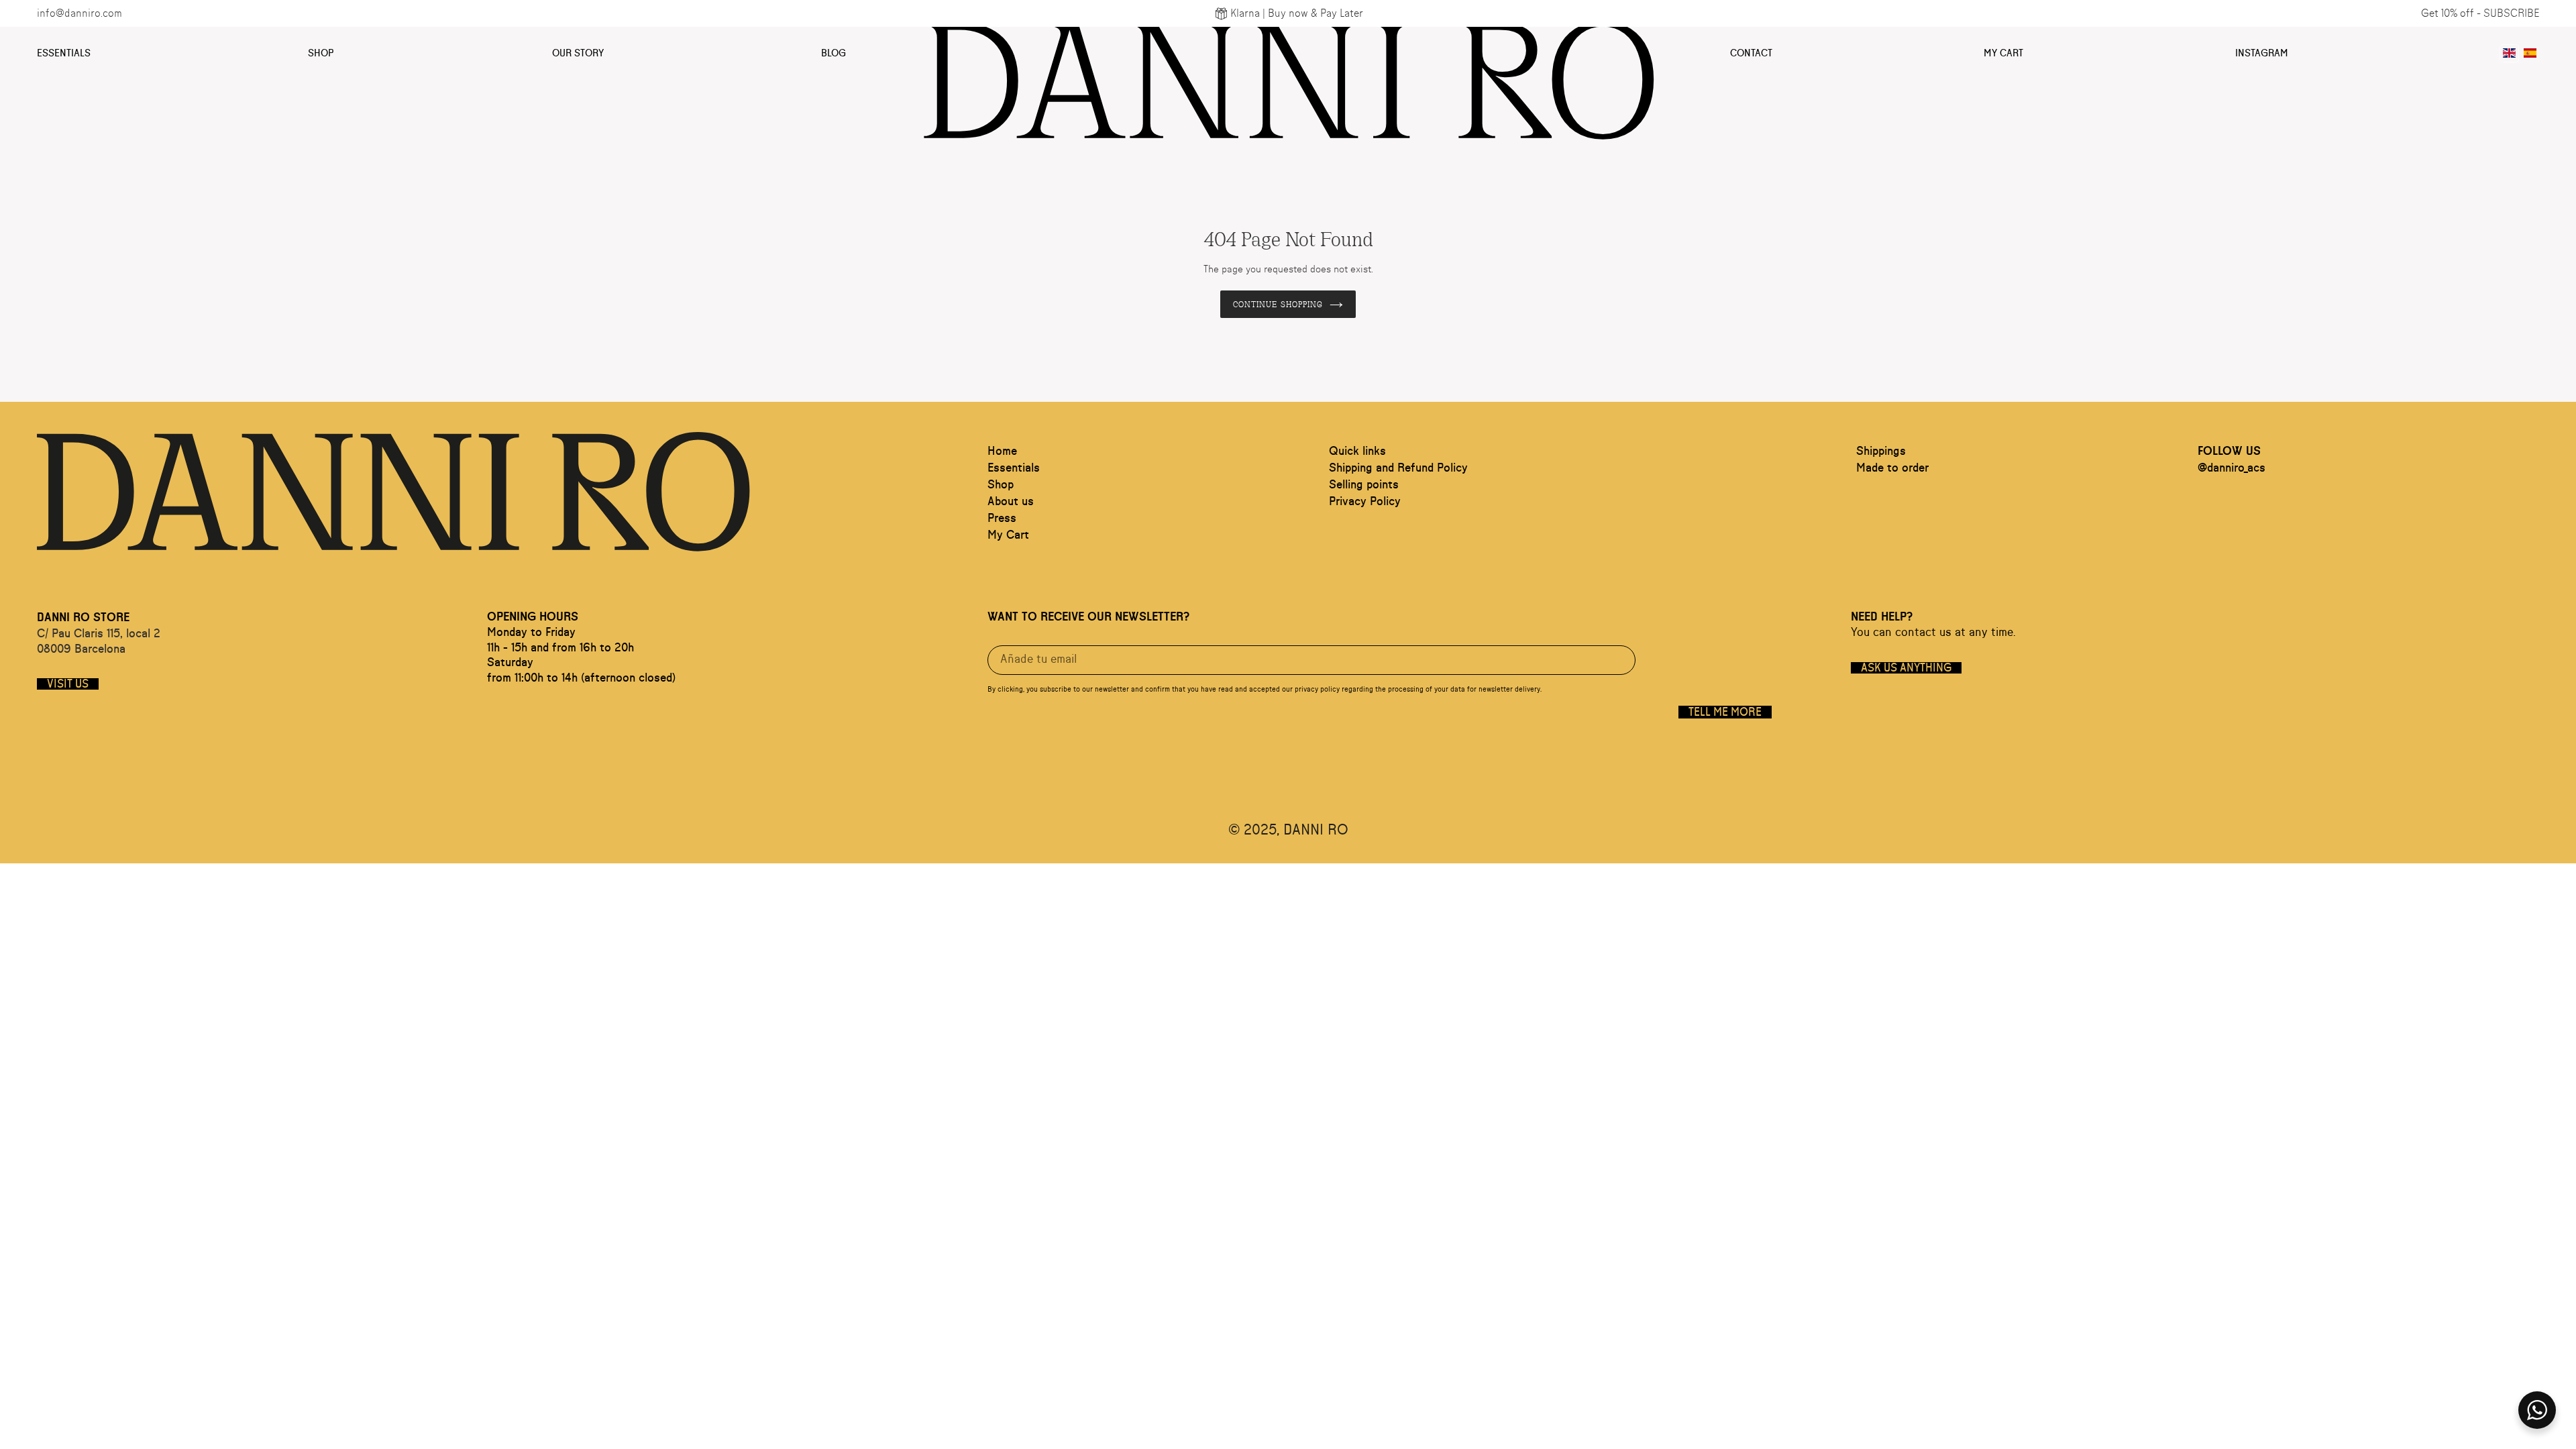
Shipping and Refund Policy (1398, 468)
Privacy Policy (1365, 502)
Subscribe (2511, 13)
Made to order (1892, 468)
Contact (1751, 53)
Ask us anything (1906, 668)
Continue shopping (1278, 304)
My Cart (2003, 53)
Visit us (68, 684)
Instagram (2262, 53)
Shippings (1881, 451)
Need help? (1882, 617)
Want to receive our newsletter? (1088, 617)
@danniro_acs (2232, 468)
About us (1011, 502)
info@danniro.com (79, 13)
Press (1002, 519)
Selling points (1364, 485)
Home (1002, 451)
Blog (834, 53)
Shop (321, 53)
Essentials (64, 53)
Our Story (578, 53)
